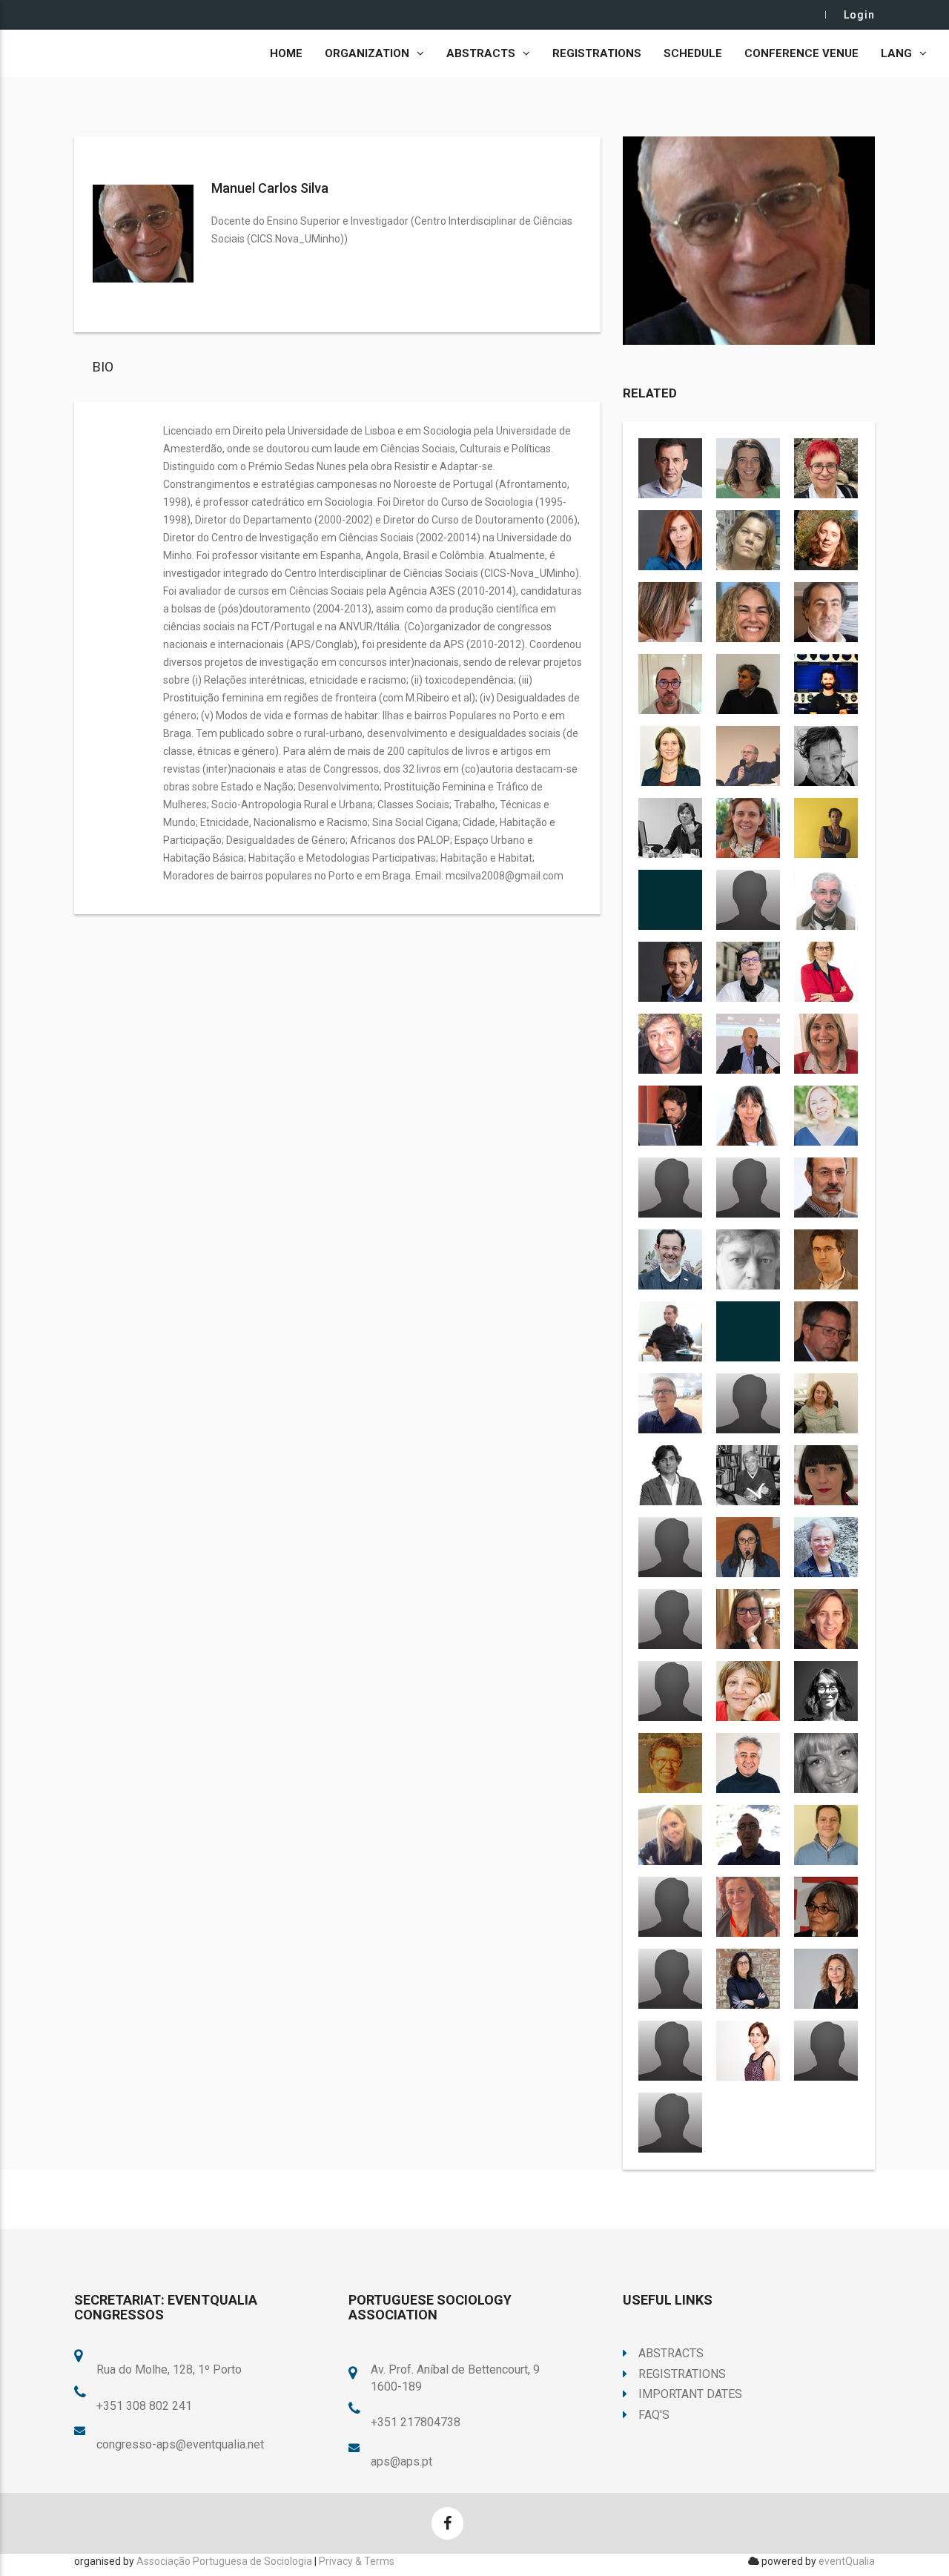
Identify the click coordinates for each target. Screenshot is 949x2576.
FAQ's (654, 2415)
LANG (896, 53)
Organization (367, 53)
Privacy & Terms (357, 2561)
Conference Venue (801, 53)
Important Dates (690, 2394)
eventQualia (847, 2561)
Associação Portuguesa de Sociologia (224, 2561)
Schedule (693, 53)
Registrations (597, 53)
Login (859, 15)
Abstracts (481, 53)
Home (286, 53)
